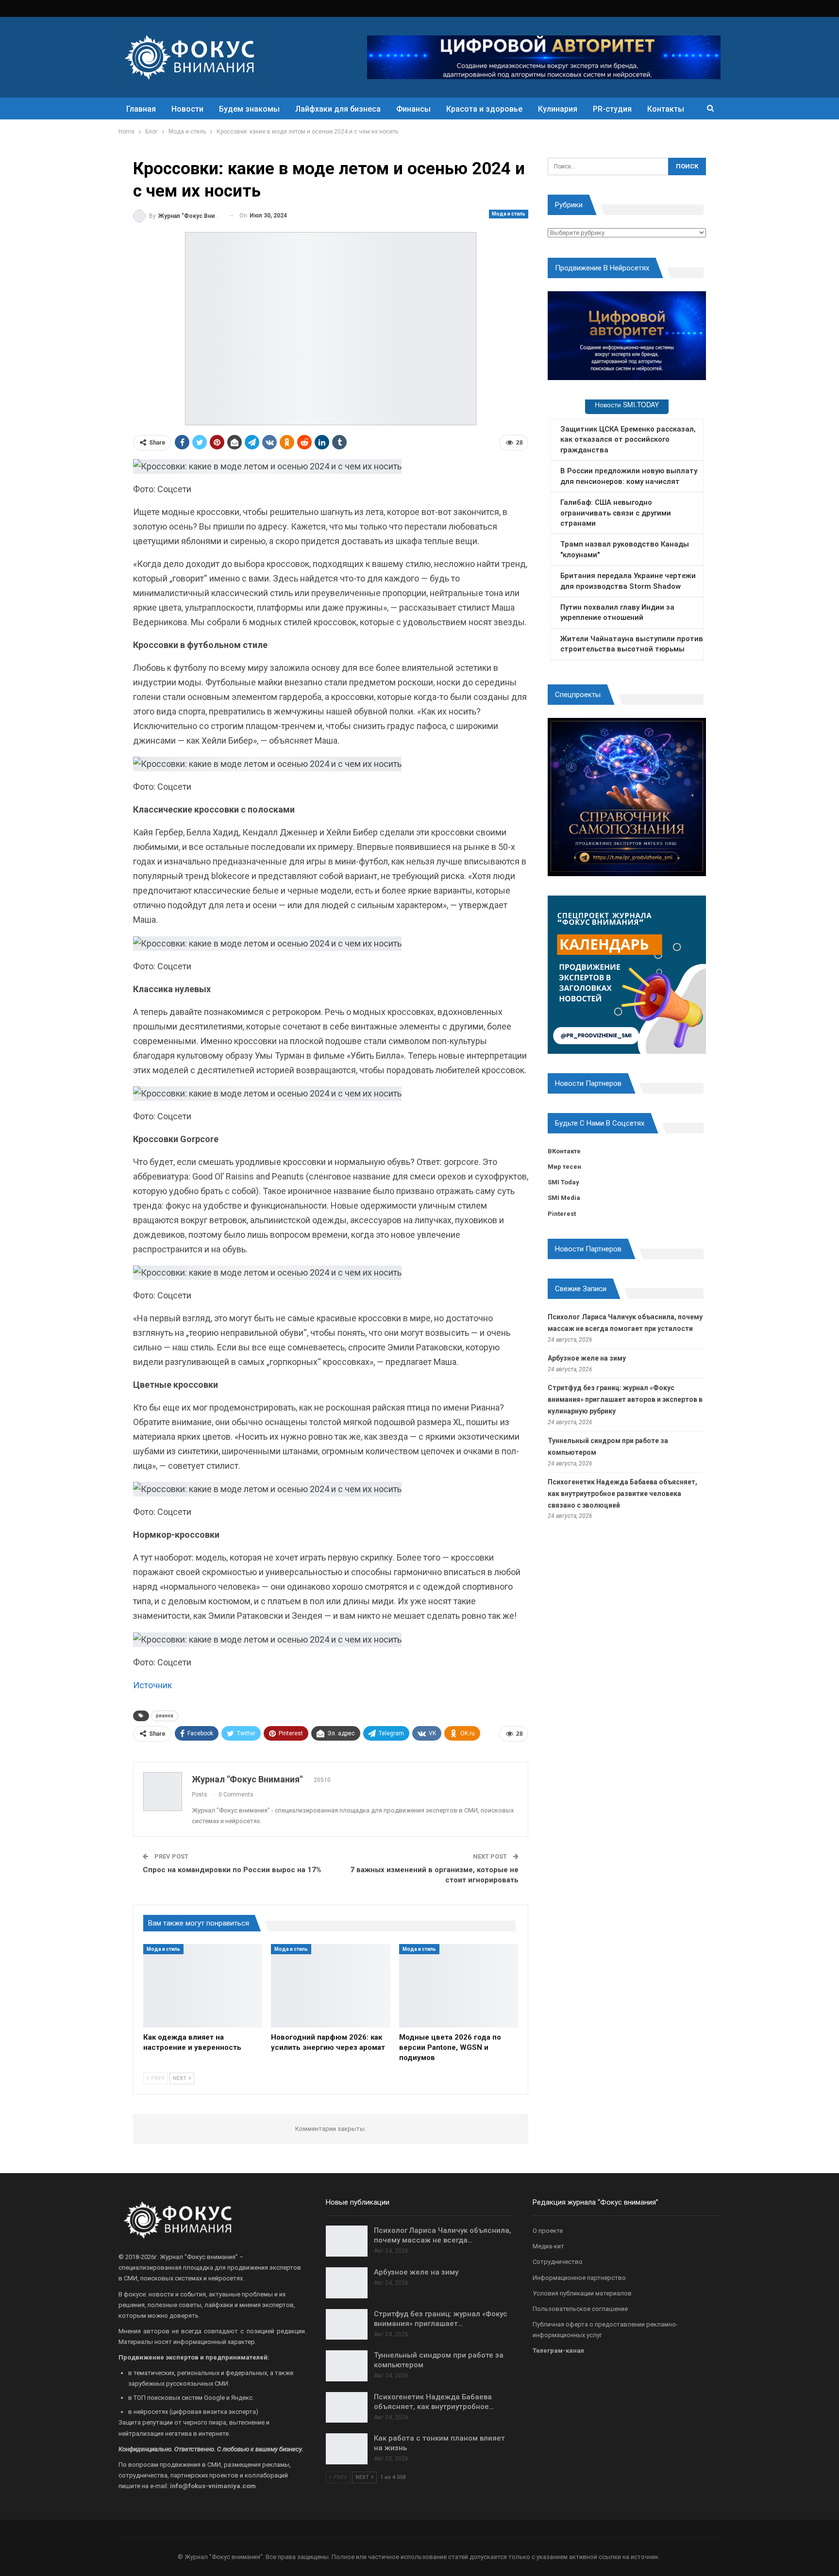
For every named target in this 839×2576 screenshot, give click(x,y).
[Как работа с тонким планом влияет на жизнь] (347, 2449)
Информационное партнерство (579, 2278)
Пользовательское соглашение (580, 2309)
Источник (152, 1685)
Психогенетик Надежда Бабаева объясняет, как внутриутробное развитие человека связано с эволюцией (622, 1494)
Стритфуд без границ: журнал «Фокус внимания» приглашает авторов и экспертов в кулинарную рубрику (625, 1399)
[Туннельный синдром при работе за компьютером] (347, 2366)
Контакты (666, 109)
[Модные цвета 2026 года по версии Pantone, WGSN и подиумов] (459, 1986)
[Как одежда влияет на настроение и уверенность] (203, 1986)
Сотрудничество (558, 2262)
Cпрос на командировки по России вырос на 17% (232, 1870)
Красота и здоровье (484, 109)
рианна (165, 1716)
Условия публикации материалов (582, 2293)
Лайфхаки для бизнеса (338, 109)
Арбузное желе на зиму (587, 1358)
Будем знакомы (249, 109)
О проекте (548, 2231)
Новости (187, 109)
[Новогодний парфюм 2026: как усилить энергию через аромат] (330, 1986)
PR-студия (612, 109)
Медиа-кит (548, 2246)
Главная (141, 109)
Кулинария (558, 109)
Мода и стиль (509, 214)
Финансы (413, 109)
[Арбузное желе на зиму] (347, 2283)
